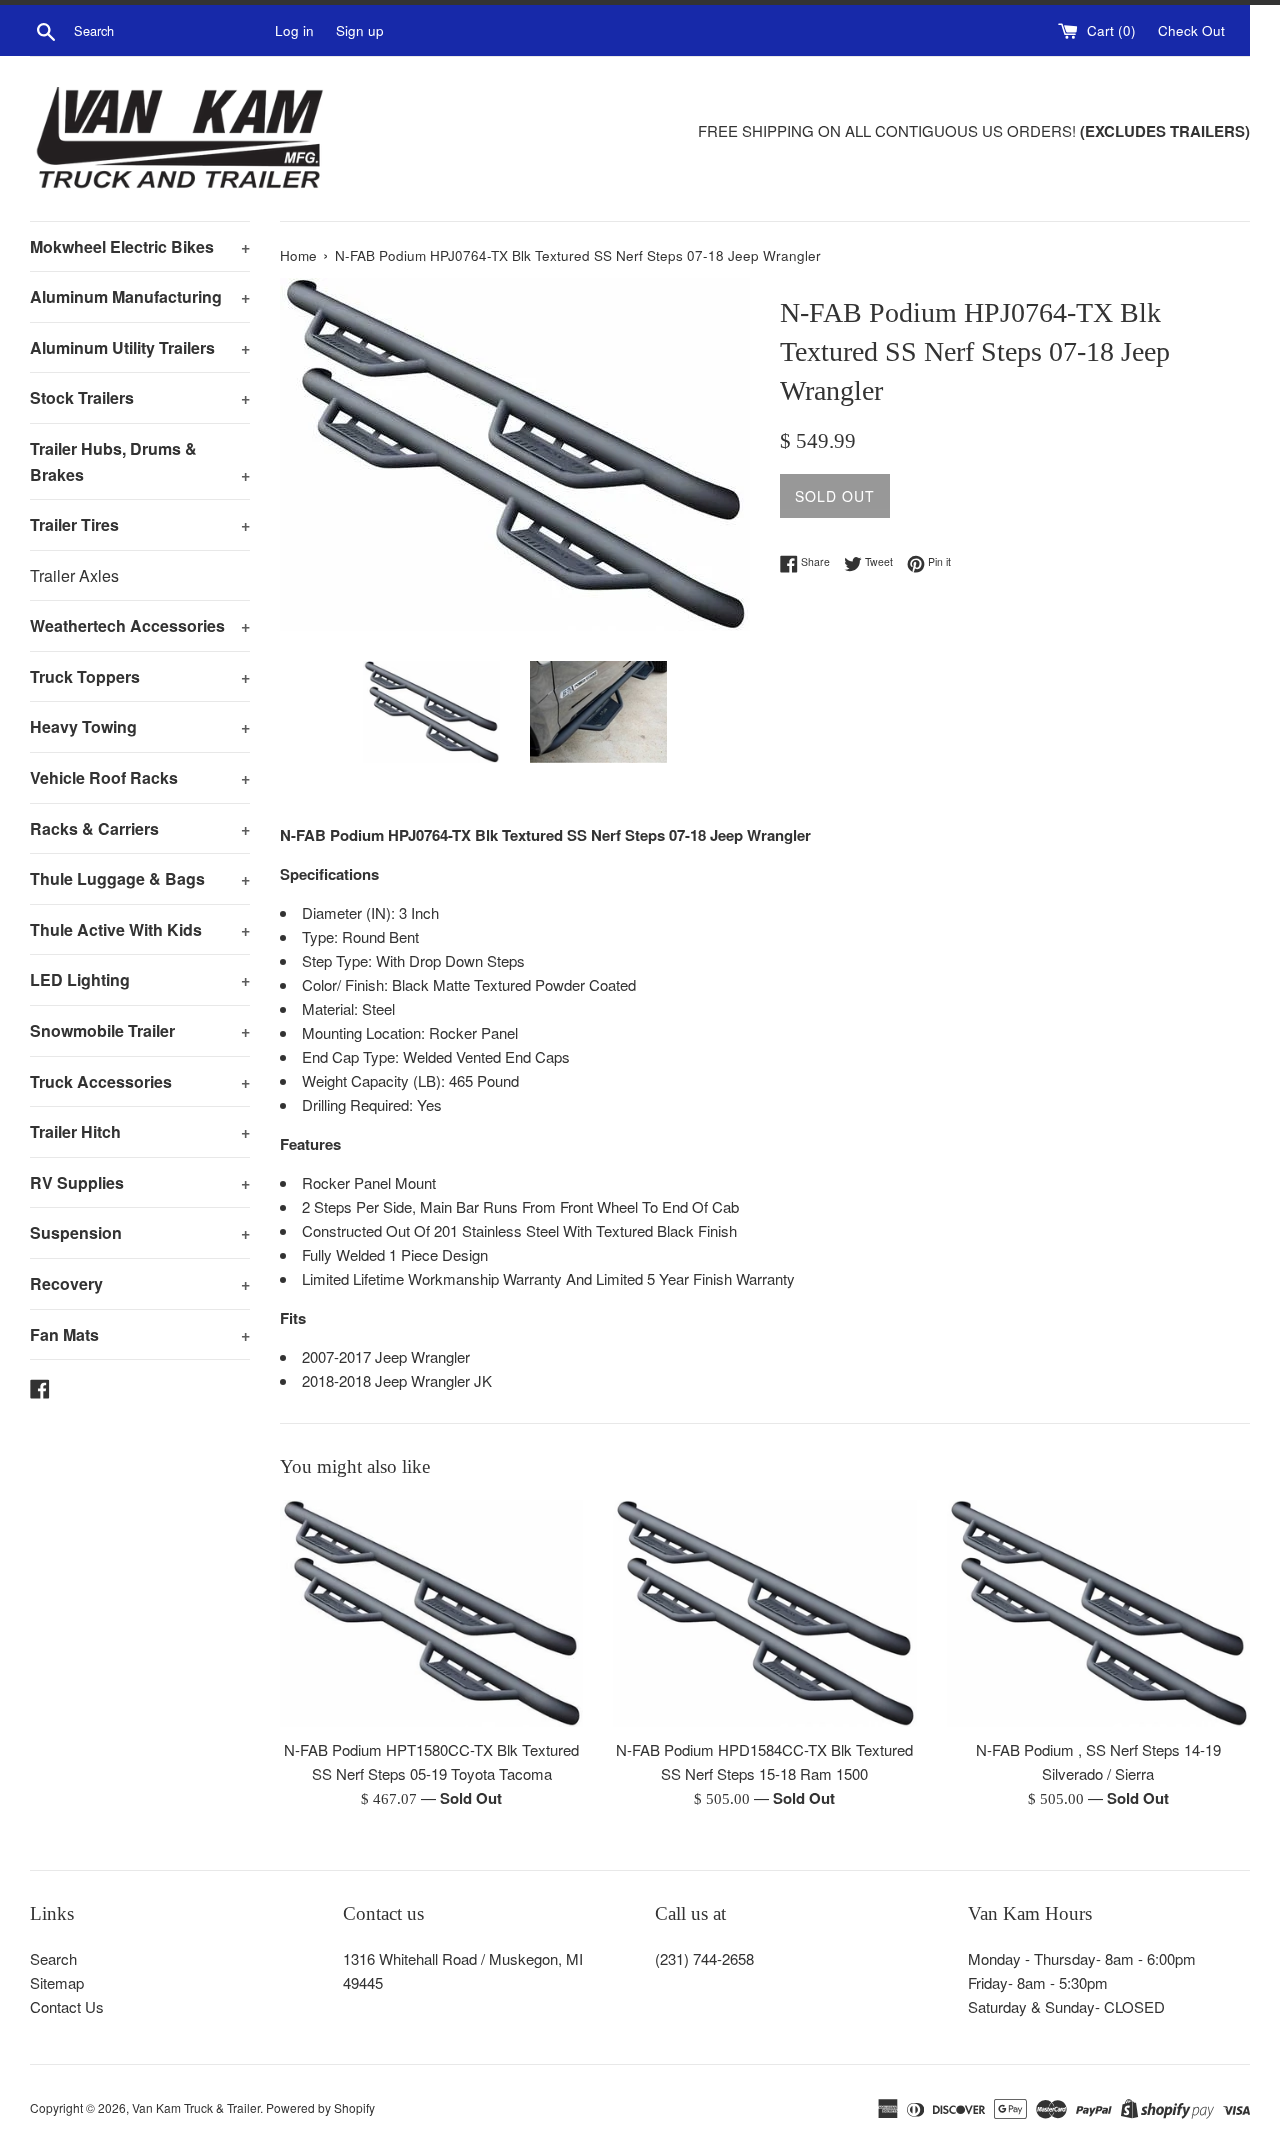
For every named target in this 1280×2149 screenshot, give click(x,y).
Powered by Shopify (320, 2107)
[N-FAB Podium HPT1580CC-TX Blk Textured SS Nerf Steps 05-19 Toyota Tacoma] (431, 1614)
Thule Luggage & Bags (140, 878)
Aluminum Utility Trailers (140, 347)
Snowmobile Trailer (140, 1030)
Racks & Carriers (140, 828)
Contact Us (67, 2006)
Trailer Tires (140, 524)
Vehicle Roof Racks (140, 777)
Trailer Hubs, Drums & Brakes (140, 461)
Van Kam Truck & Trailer (196, 2107)
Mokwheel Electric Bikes (140, 246)
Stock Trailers (140, 397)
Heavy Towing (140, 726)
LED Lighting (140, 979)
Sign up (360, 30)
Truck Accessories (140, 1081)
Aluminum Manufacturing (140, 296)
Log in (294, 30)
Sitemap (57, 1982)
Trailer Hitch (140, 1131)
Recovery (140, 1283)
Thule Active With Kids (140, 929)
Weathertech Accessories (140, 625)
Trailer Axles (74, 575)
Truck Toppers (140, 676)
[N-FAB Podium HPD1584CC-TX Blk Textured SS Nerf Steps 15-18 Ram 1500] (764, 1614)
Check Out (1191, 30)
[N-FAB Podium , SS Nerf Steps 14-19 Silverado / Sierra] (1098, 1614)
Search (53, 1958)
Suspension (140, 1232)
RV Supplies (140, 1182)
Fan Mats (140, 1334)
